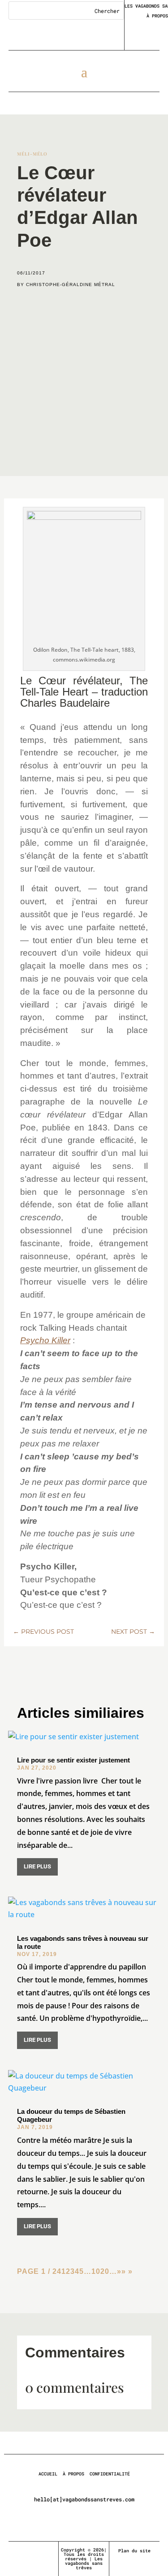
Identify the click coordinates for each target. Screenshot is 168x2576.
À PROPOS (157, 16)
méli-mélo (32, 154)
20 (105, 2271)
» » (127, 2271)
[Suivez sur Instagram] (49, 2551)
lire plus (37, 1866)
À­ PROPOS (73, 2474)
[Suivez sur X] (34, 2551)
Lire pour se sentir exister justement (73, 1760)
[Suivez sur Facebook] (18, 2551)
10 (96, 2271)
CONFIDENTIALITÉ (110, 2474)
